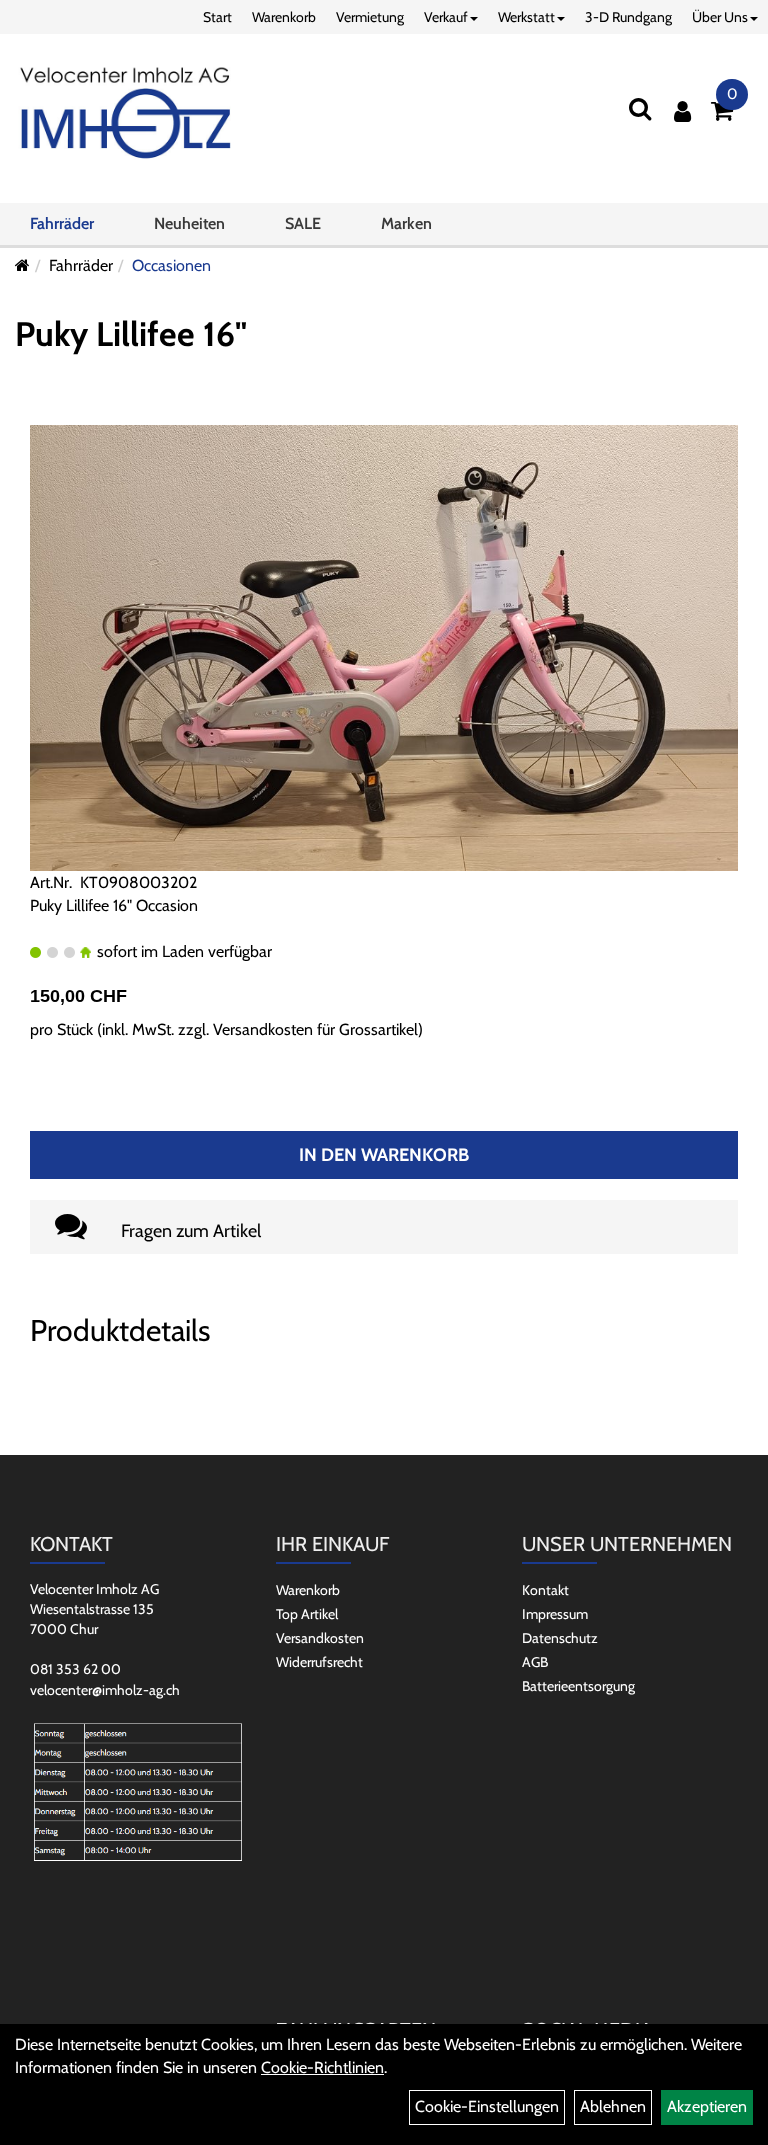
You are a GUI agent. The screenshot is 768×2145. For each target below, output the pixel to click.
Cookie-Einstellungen (487, 2106)
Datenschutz (560, 1638)
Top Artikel (307, 1614)
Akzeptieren (707, 2106)
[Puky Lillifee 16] (384, 646)
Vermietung (370, 17)
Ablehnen (613, 2106)
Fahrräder (62, 223)
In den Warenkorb (384, 1155)
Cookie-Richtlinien (322, 2067)
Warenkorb (284, 17)
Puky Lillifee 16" (131, 334)
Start (217, 17)
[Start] (22, 265)
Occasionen (171, 265)
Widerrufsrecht (319, 1662)
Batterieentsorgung (578, 1686)
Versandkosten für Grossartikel (315, 1029)
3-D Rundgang (628, 17)
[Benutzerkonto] (682, 111)
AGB (535, 1662)
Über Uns (720, 17)
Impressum (555, 1614)
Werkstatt (526, 17)
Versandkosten (320, 1638)
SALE (303, 223)
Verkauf (446, 17)
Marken (406, 223)
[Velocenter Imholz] (125, 114)
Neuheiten (189, 223)
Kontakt (545, 1590)
